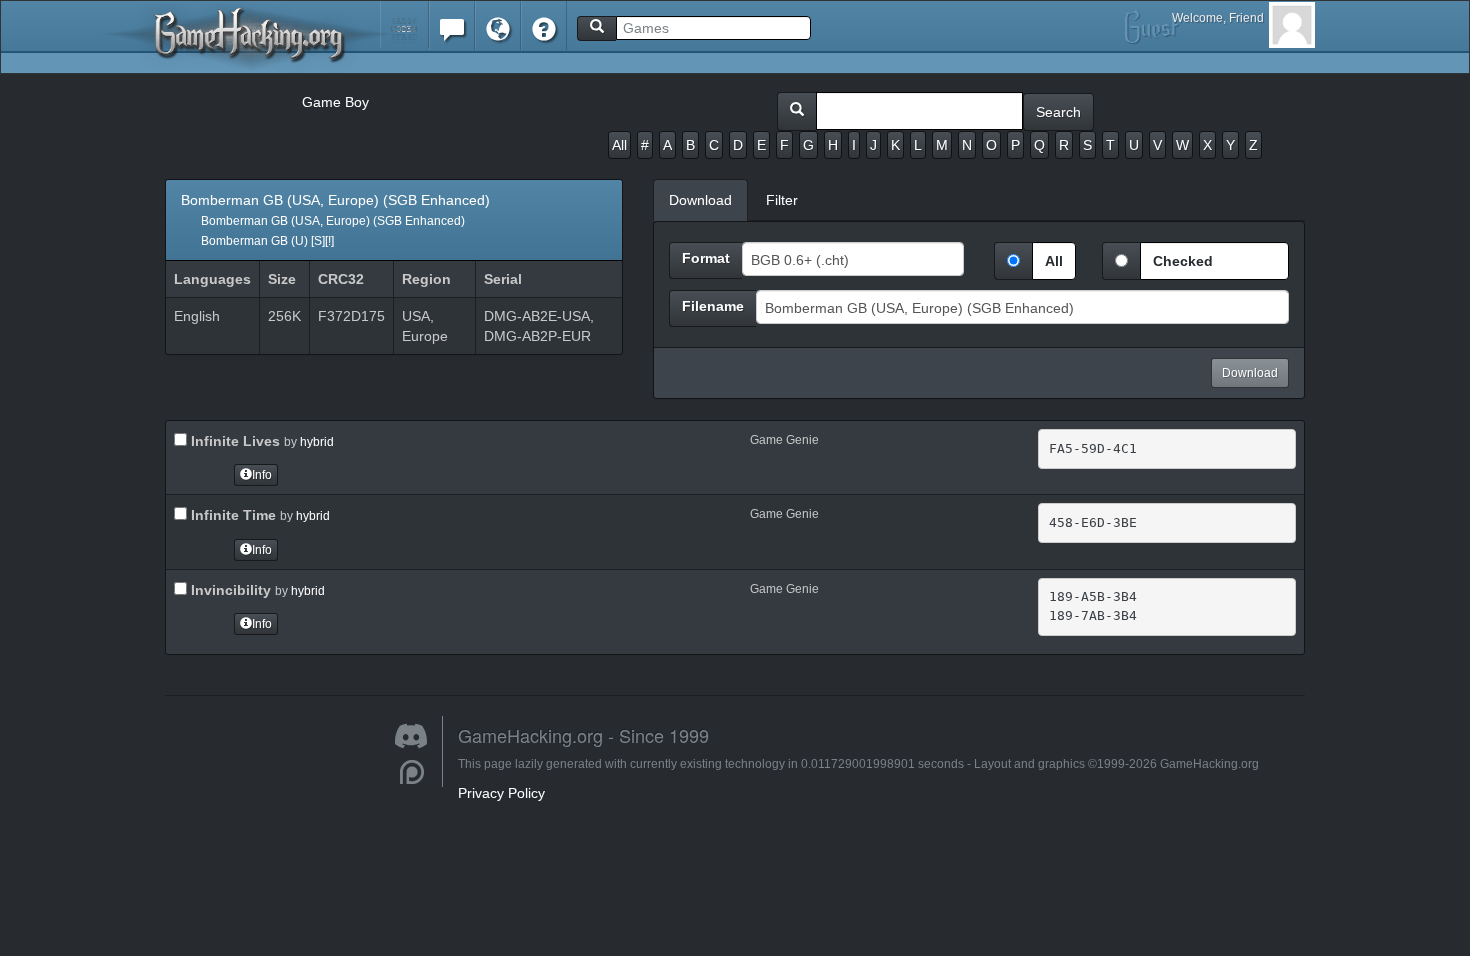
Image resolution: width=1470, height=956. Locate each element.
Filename (713, 306)
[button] (404, 24)
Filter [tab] (782, 200)
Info (262, 475)
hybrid (317, 442)
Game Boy (335, 102)
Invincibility (229, 590)
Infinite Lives (233, 441)
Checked (1183, 261)
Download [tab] (700, 200)
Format (706, 258)
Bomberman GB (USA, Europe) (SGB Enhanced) (335, 220)
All (619, 145)
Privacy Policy (501, 793)
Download (1250, 373)
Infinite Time (231, 515)
